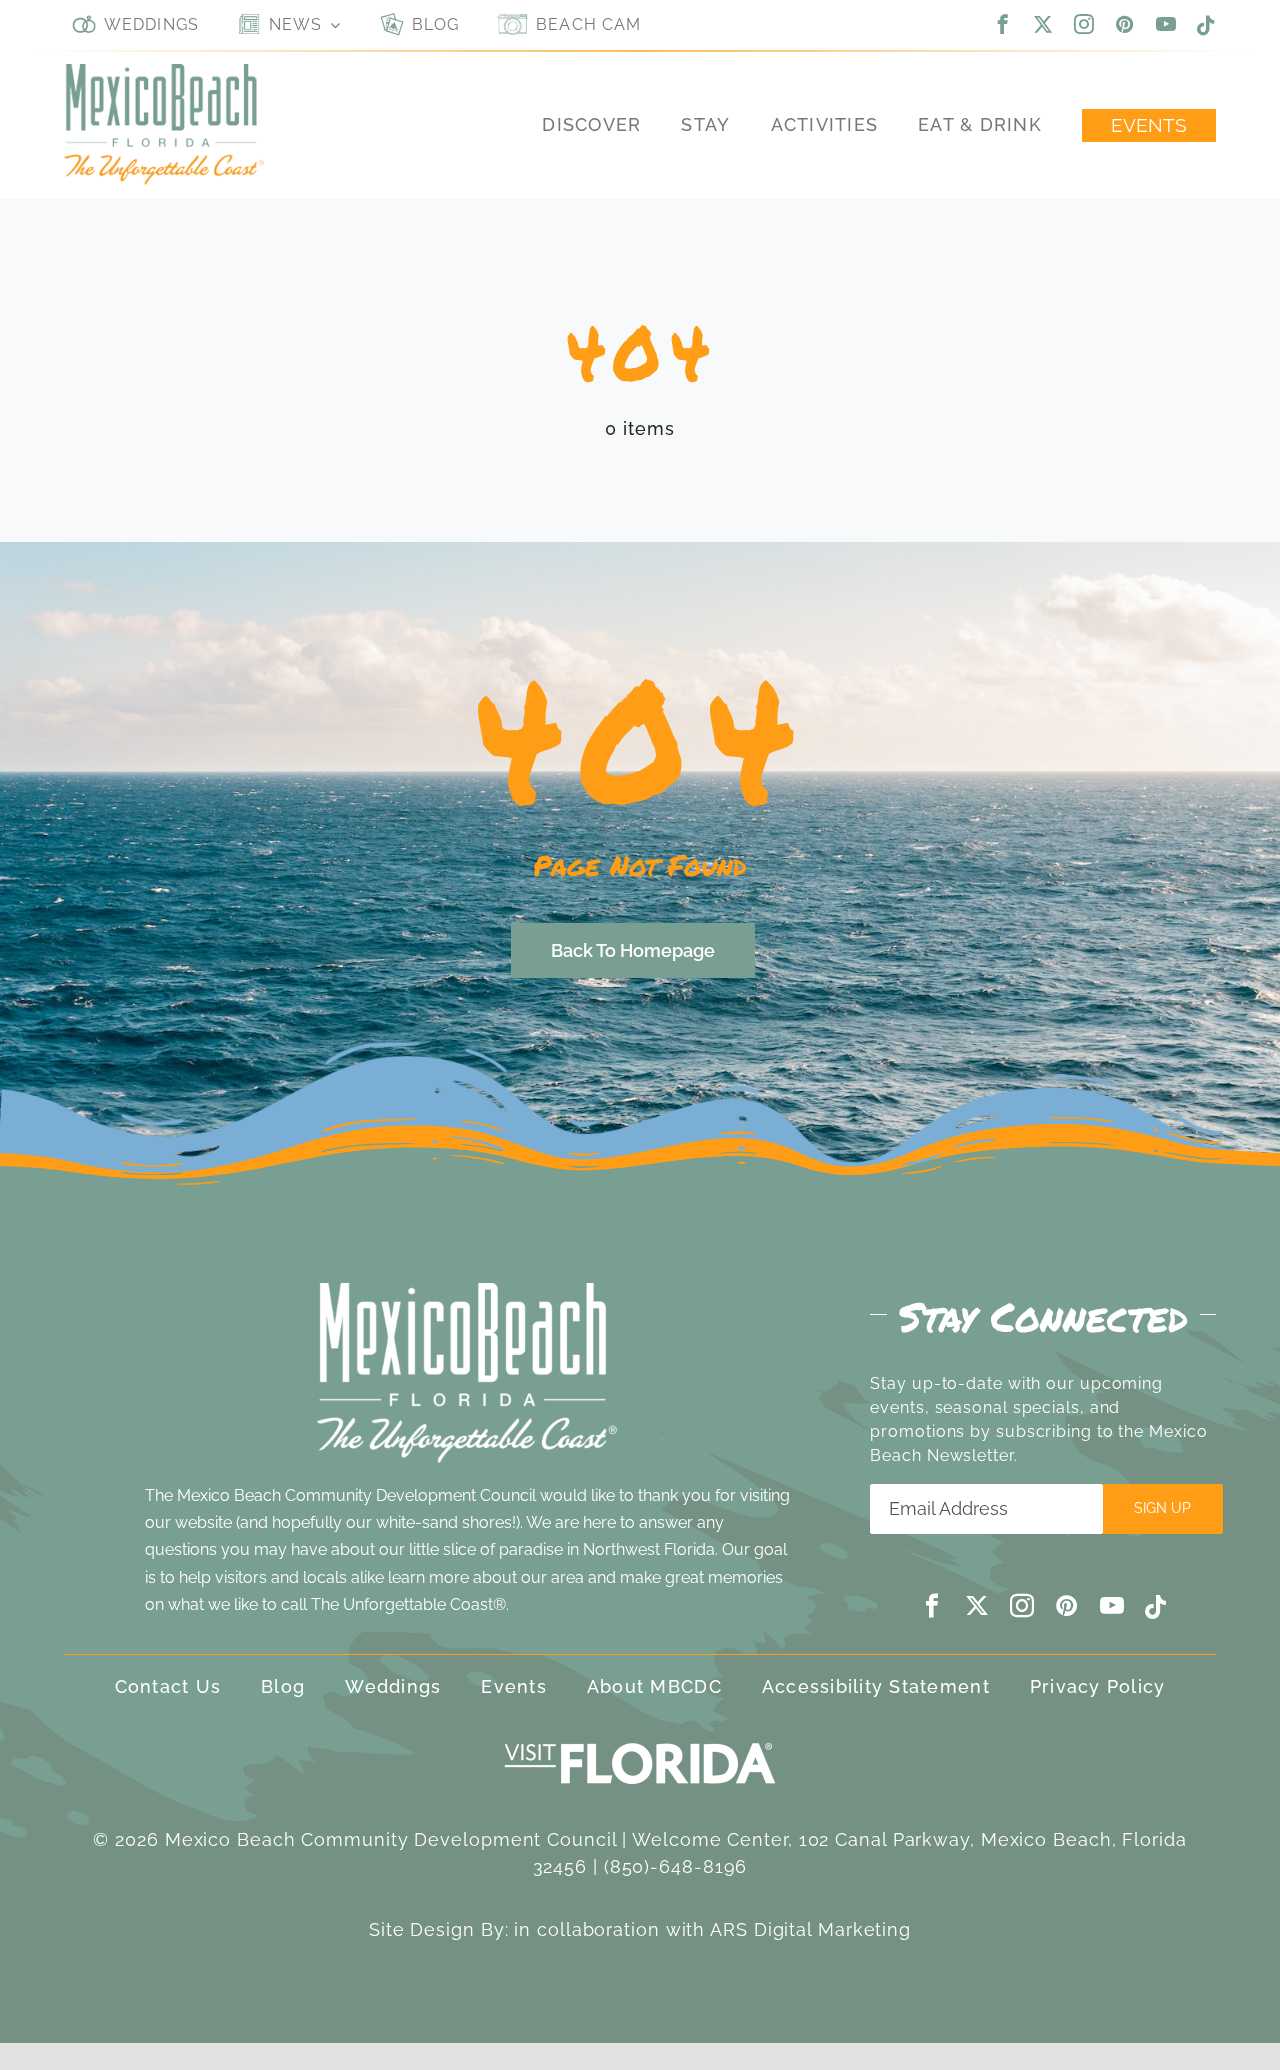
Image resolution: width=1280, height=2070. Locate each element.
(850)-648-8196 (676, 1866)
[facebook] (1003, 24)
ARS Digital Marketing (810, 1929)
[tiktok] (1206, 26)
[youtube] (1166, 24)
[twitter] (1043, 24)
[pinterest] (1125, 24)
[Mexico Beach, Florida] (164, 72)
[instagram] (1084, 24)
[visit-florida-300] (640, 1737)
